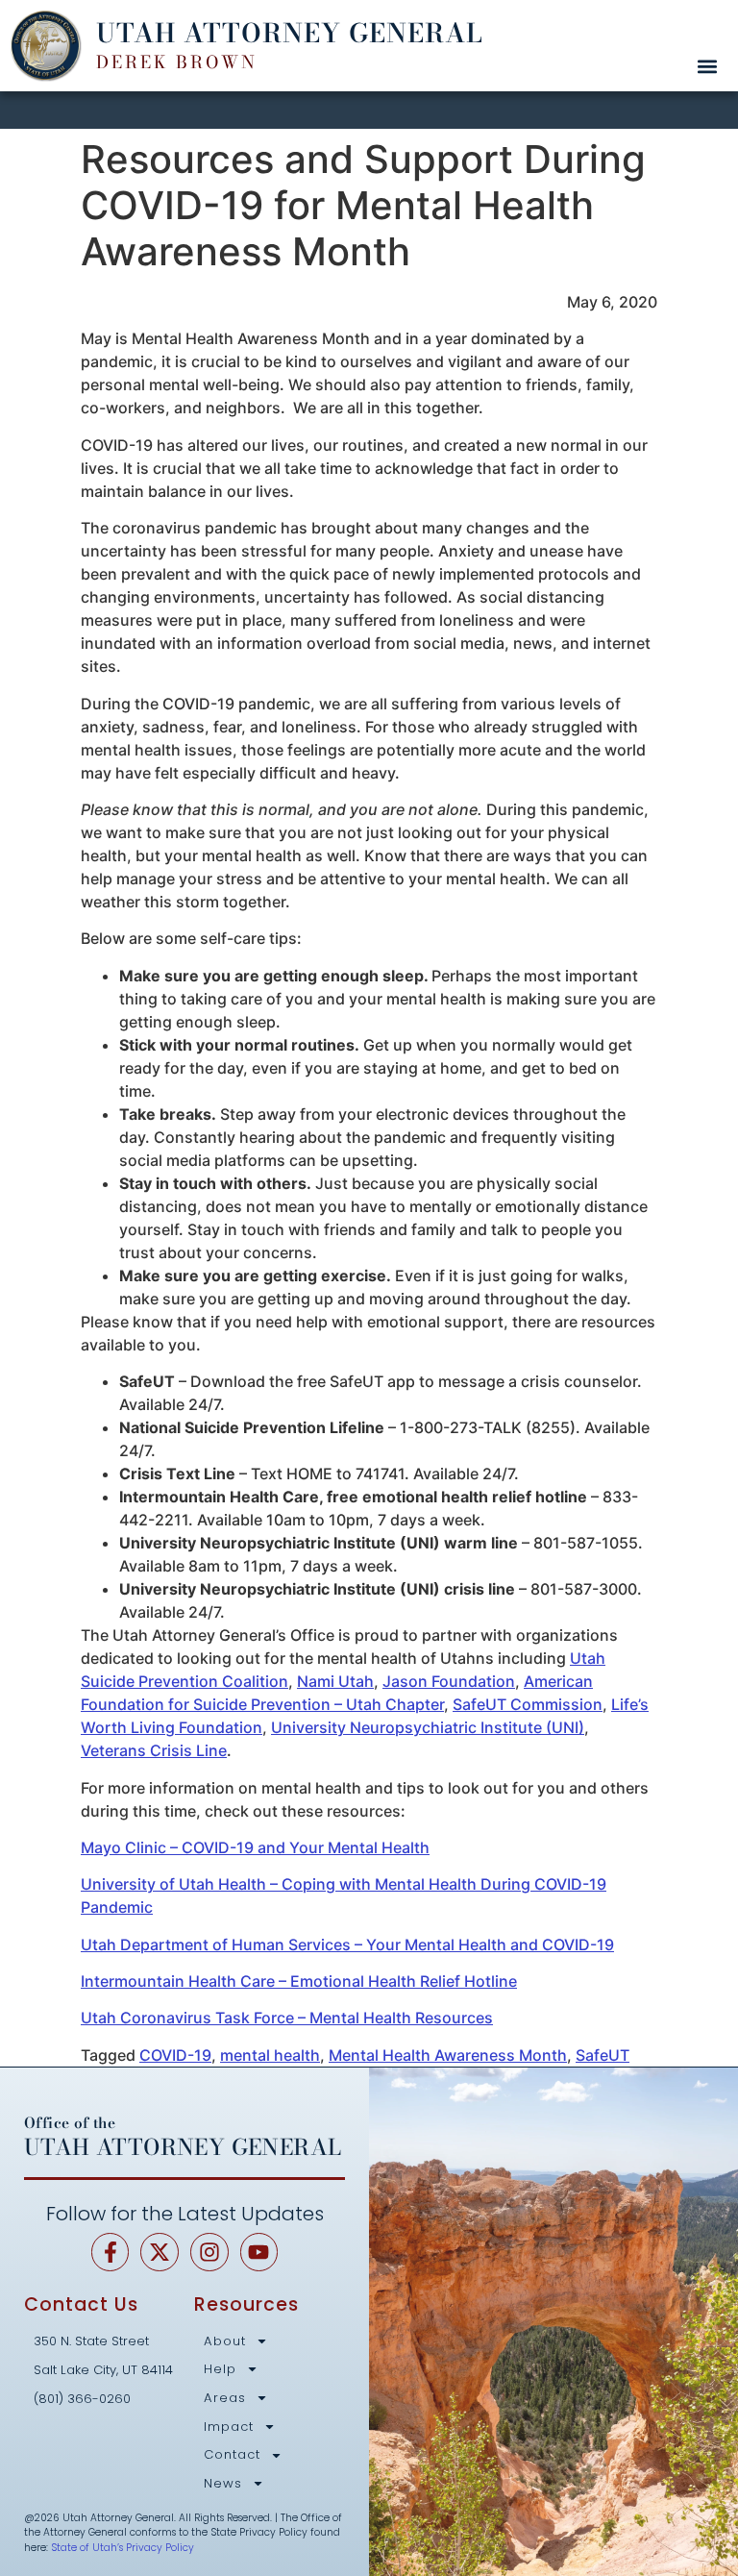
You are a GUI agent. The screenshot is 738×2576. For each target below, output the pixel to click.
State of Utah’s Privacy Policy (123, 2548)
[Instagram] (209, 2252)
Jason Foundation (449, 1681)
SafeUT (603, 2055)
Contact (232, 2455)
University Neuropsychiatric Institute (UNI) (428, 1727)
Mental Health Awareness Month (448, 2055)
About (225, 2341)
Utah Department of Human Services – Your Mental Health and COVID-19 (347, 1944)
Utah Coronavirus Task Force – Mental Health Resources (287, 2018)
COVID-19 (175, 2055)
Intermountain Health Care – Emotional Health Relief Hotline (299, 1981)
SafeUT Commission (528, 1704)
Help (220, 2369)
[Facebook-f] (111, 2252)
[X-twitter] (160, 2252)
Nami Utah (335, 1681)
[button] (707, 66)
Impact (229, 2427)
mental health (270, 2055)
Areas (225, 2398)
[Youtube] (259, 2252)
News (223, 2484)
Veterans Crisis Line (154, 1750)
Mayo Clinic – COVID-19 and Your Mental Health (255, 1847)
